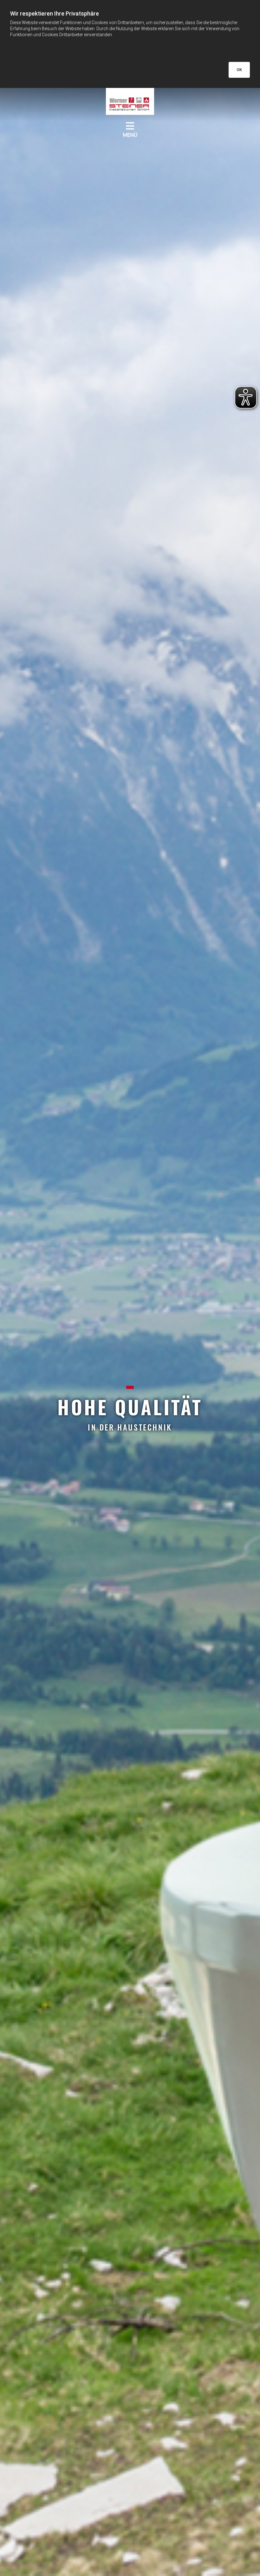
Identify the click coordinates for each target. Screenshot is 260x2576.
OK (239, 70)
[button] (130, 126)
